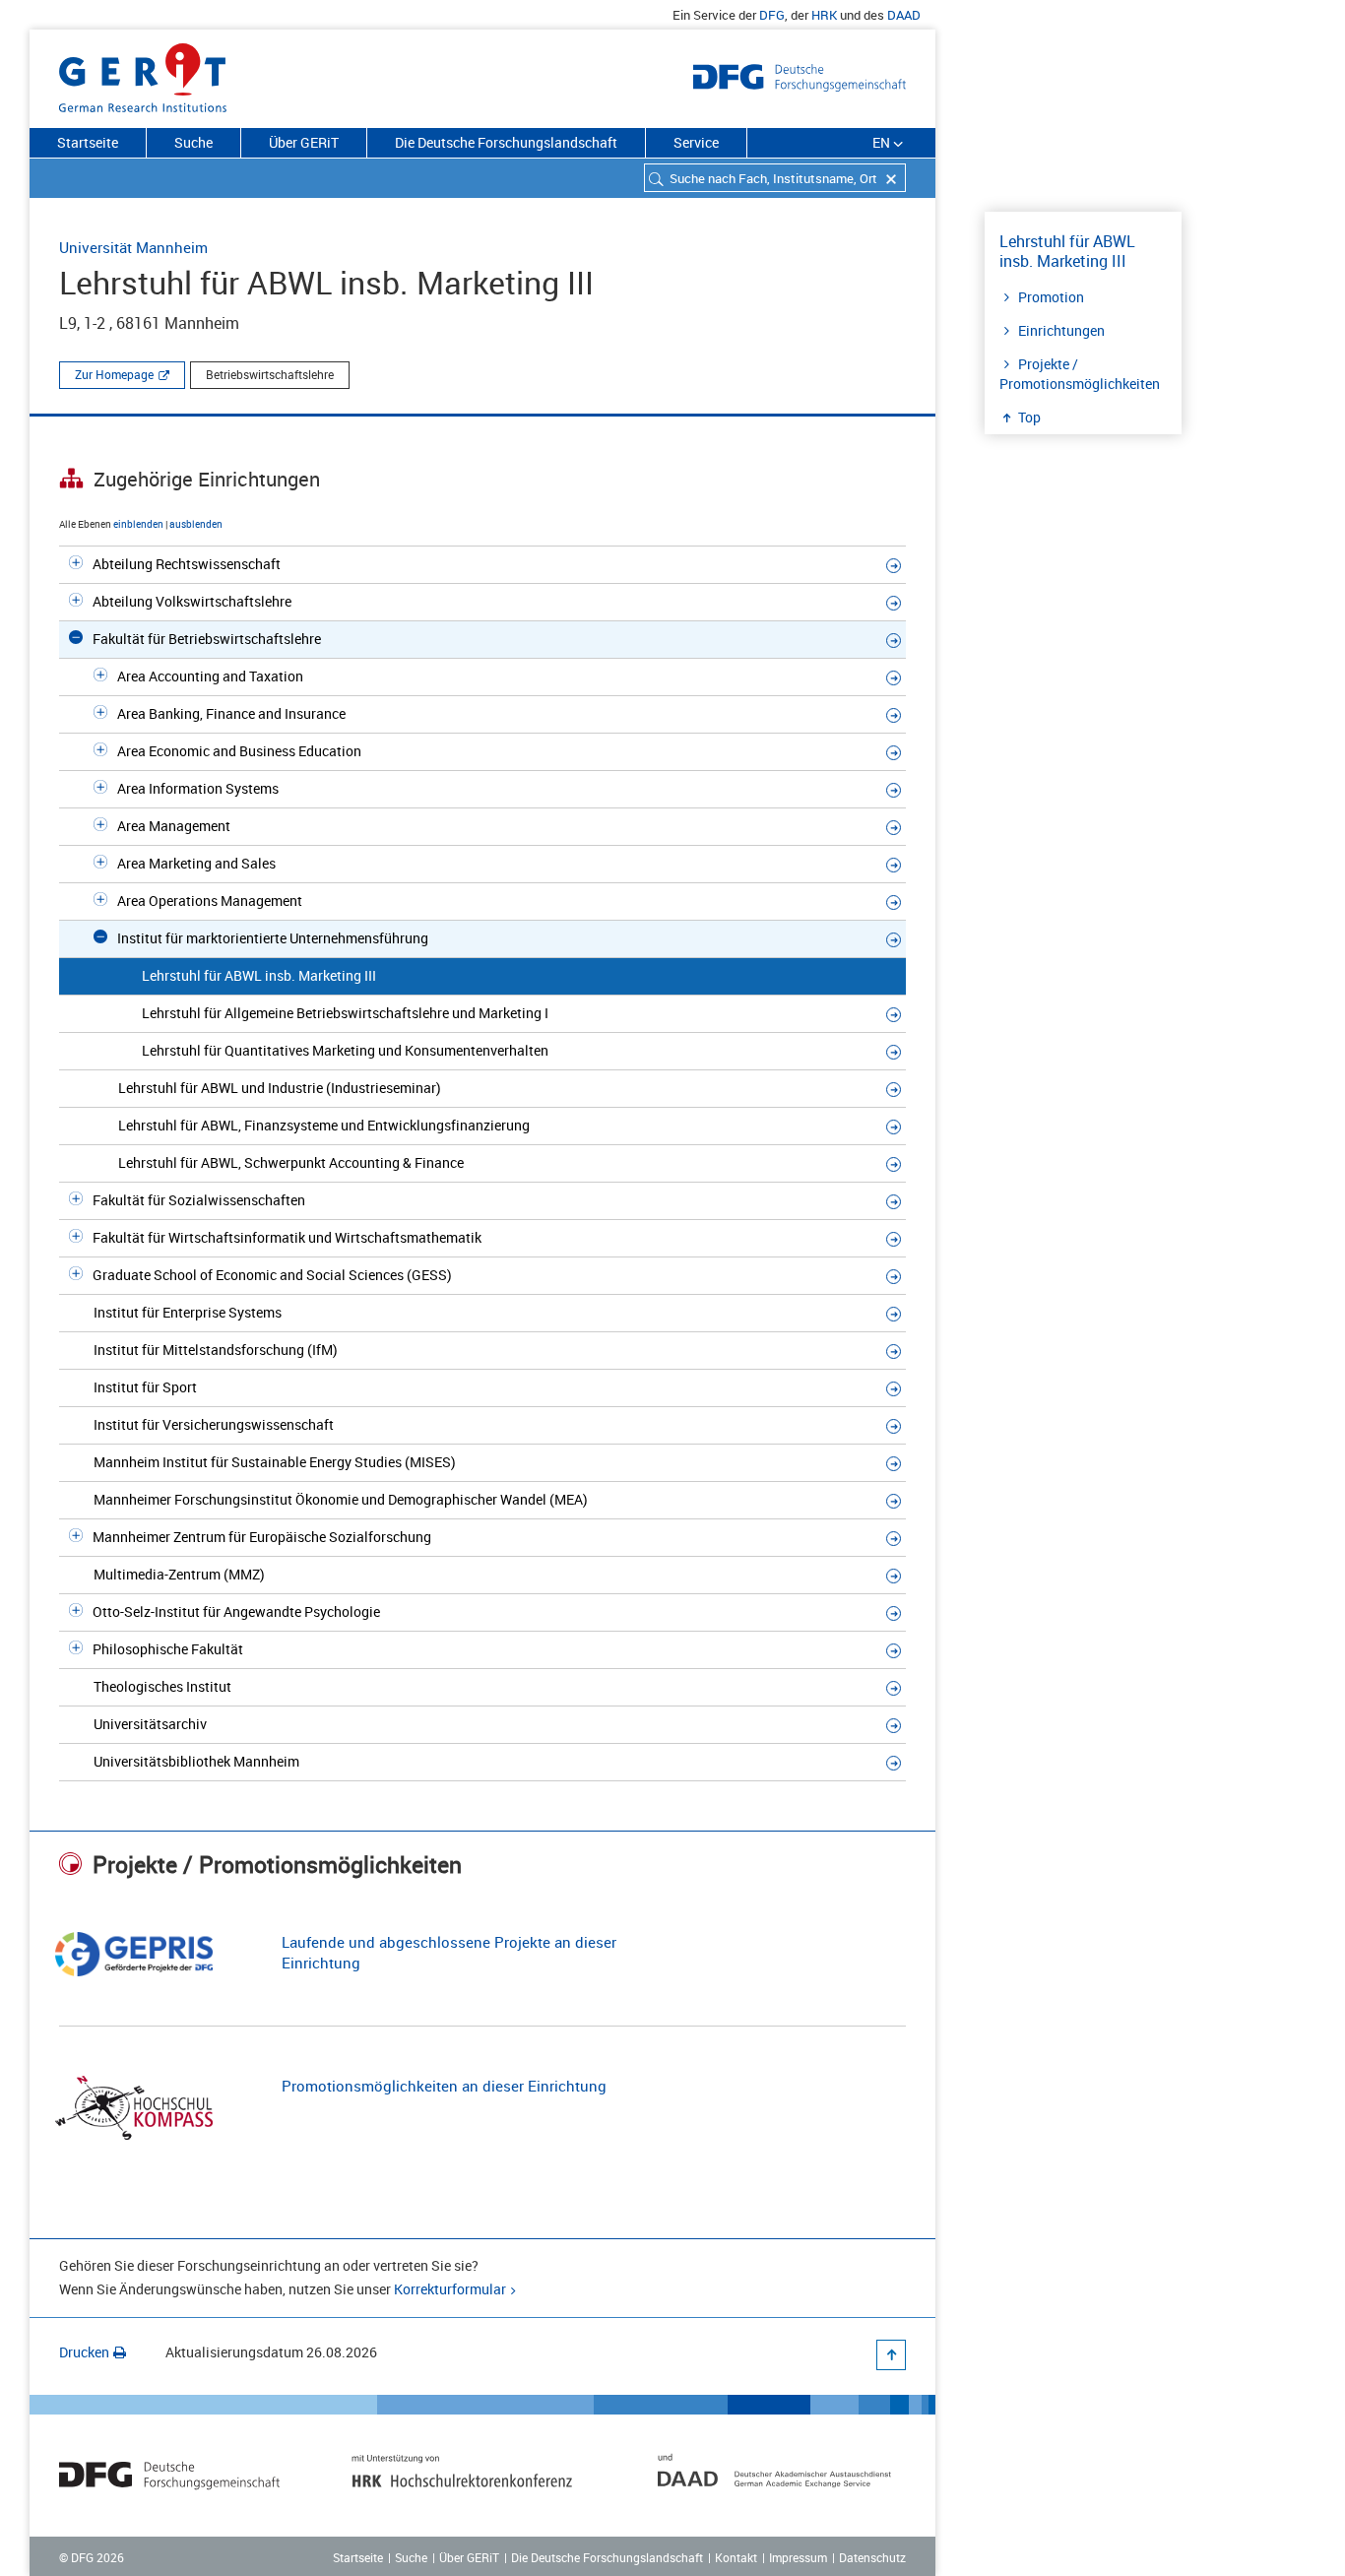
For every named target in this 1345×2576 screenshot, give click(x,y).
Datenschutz (872, 2557)
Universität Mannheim (133, 247)
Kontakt (736, 2557)
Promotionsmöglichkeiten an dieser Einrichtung (444, 2086)
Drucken (84, 2352)
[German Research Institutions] (143, 74)
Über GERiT (304, 142)
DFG (772, 15)
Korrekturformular (450, 2289)
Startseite (88, 142)
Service (696, 142)
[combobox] (775, 178)
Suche (193, 142)
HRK (824, 15)
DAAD (904, 15)
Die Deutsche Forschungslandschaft (506, 142)
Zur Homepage (114, 374)
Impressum (798, 2557)
